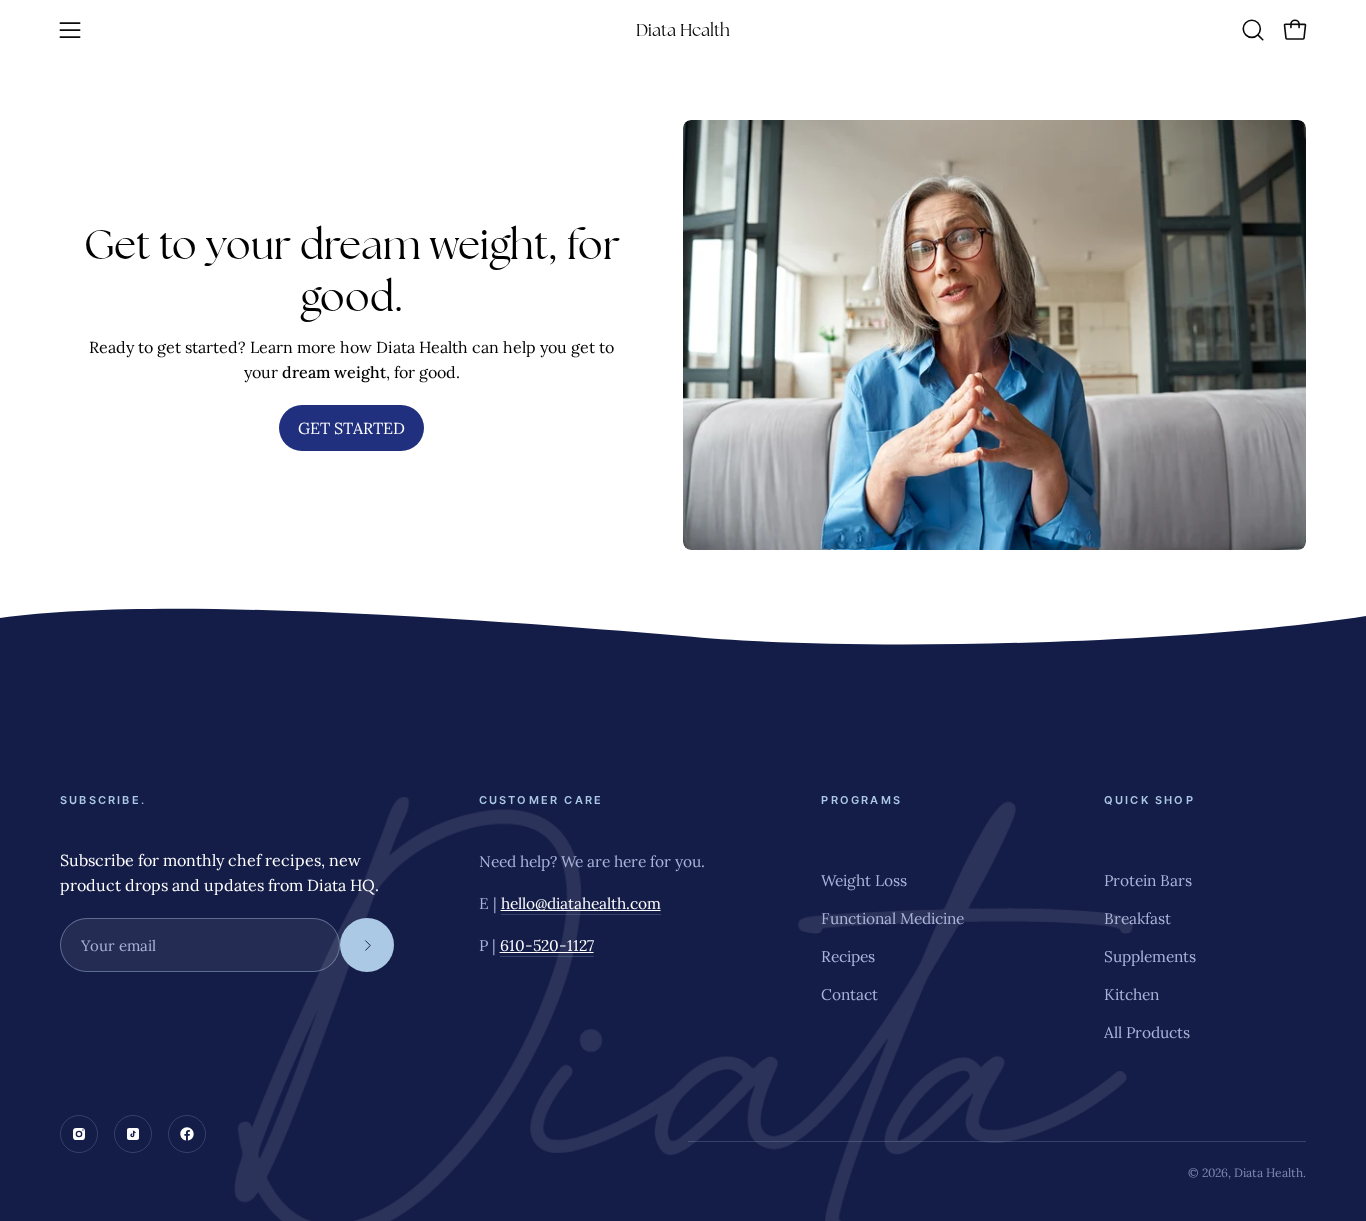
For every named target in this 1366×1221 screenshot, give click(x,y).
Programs (861, 800)
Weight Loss (864, 880)
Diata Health (683, 30)
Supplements (1150, 956)
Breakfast (1137, 918)
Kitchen (1131, 994)
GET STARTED (351, 428)
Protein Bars (1148, 880)
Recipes (848, 956)
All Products (1147, 1032)
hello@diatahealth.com (581, 903)
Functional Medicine (892, 918)
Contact (849, 994)
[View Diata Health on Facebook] (187, 1134)
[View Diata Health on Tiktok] (133, 1134)
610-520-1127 (547, 945)
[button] (1253, 30)
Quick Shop (1149, 800)
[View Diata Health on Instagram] (79, 1134)
